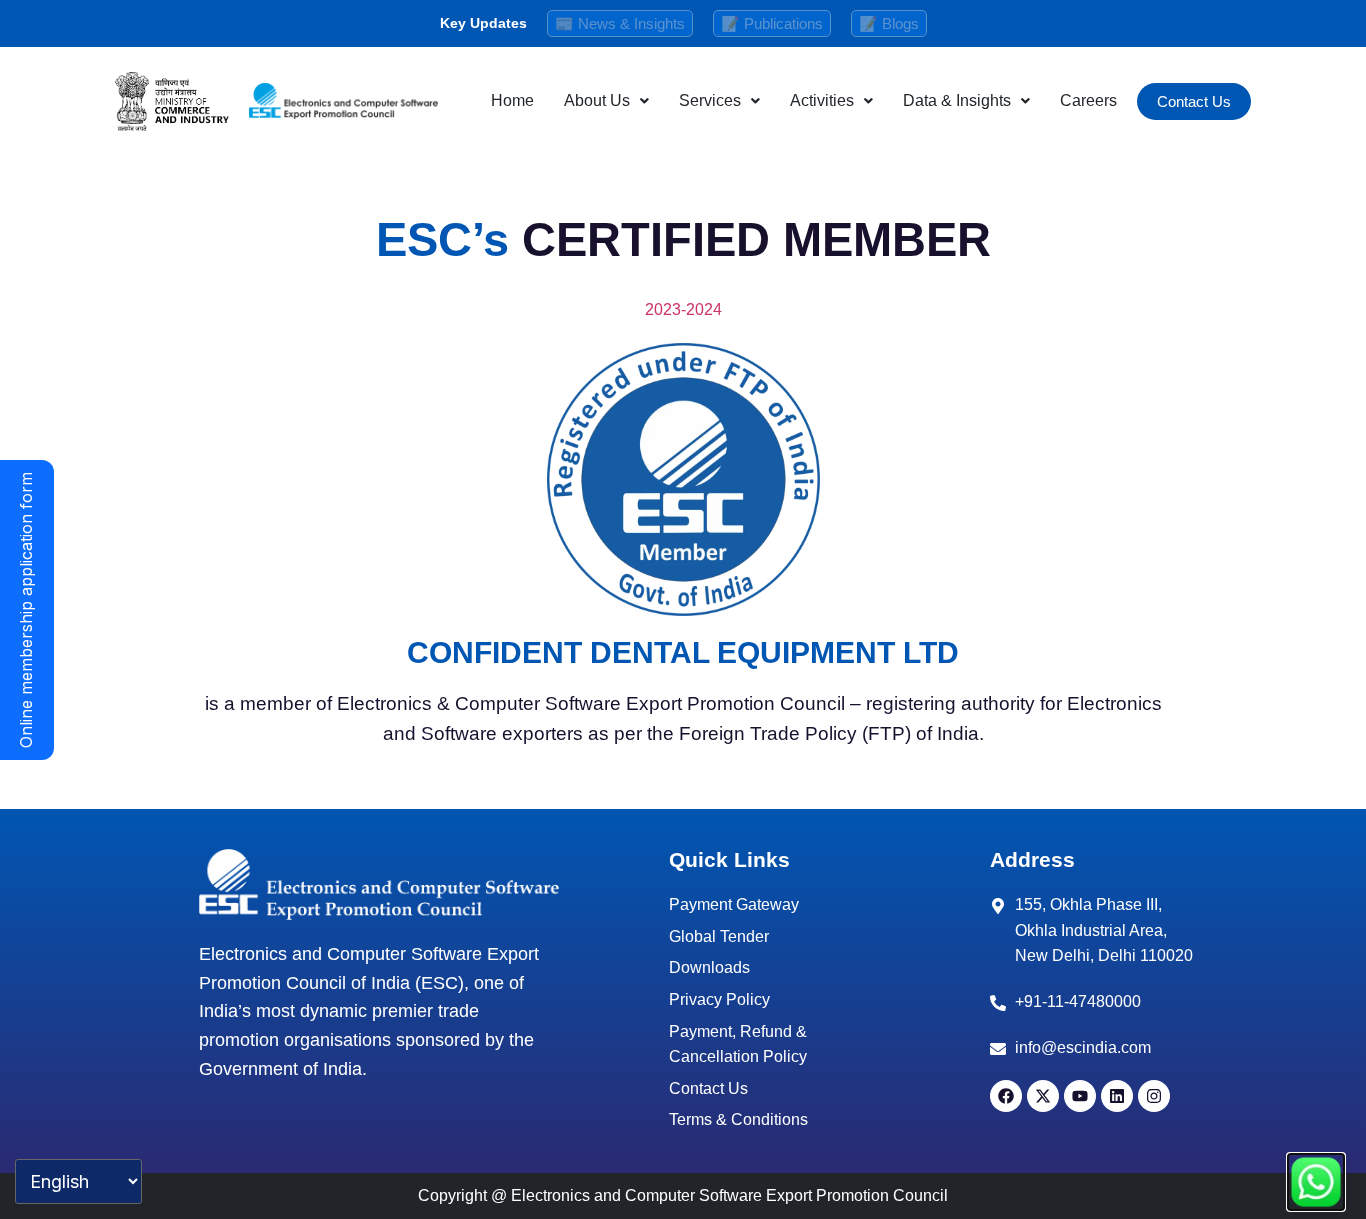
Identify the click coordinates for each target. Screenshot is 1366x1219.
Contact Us (1194, 101)
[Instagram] (1154, 1096)
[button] (606, 101)
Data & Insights (957, 100)
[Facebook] (1006, 1096)
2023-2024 (683, 309)
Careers (1088, 100)
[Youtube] (1080, 1096)
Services (710, 100)
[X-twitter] (1043, 1096)
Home (512, 100)
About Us (597, 100)
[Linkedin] (1117, 1096)
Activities (822, 100)
